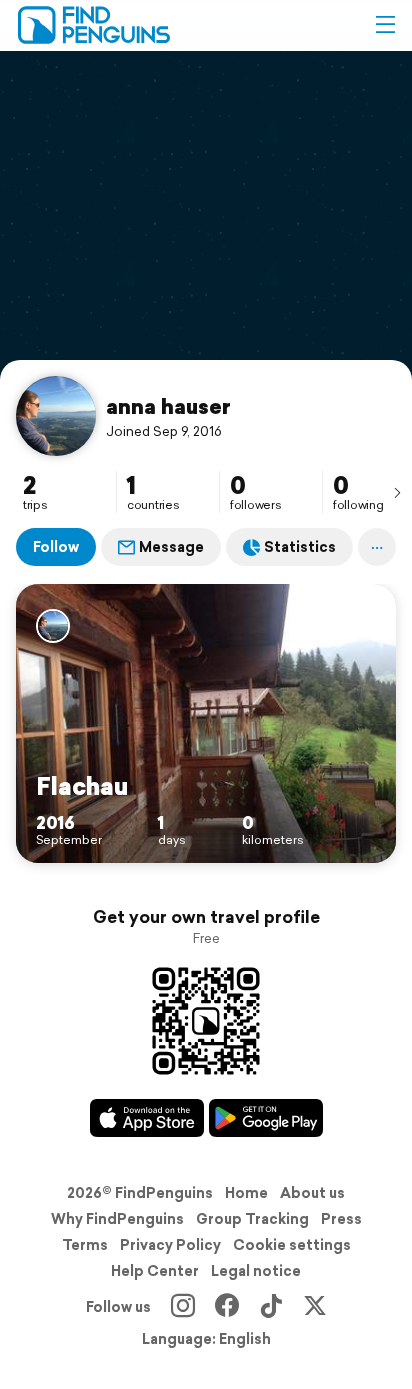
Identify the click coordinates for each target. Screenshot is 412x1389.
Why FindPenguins (117, 1219)
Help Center (155, 1271)
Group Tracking (252, 1219)
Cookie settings (292, 1245)
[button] (385, 25)
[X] (315, 1307)
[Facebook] (227, 1307)
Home (246, 1193)
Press (341, 1219)
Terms (85, 1245)
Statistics (300, 547)
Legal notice (256, 1271)
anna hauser (168, 406)
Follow (56, 547)
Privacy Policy (170, 1245)
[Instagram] (183, 1307)
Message (171, 547)
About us (312, 1193)
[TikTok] (271, 1307)
